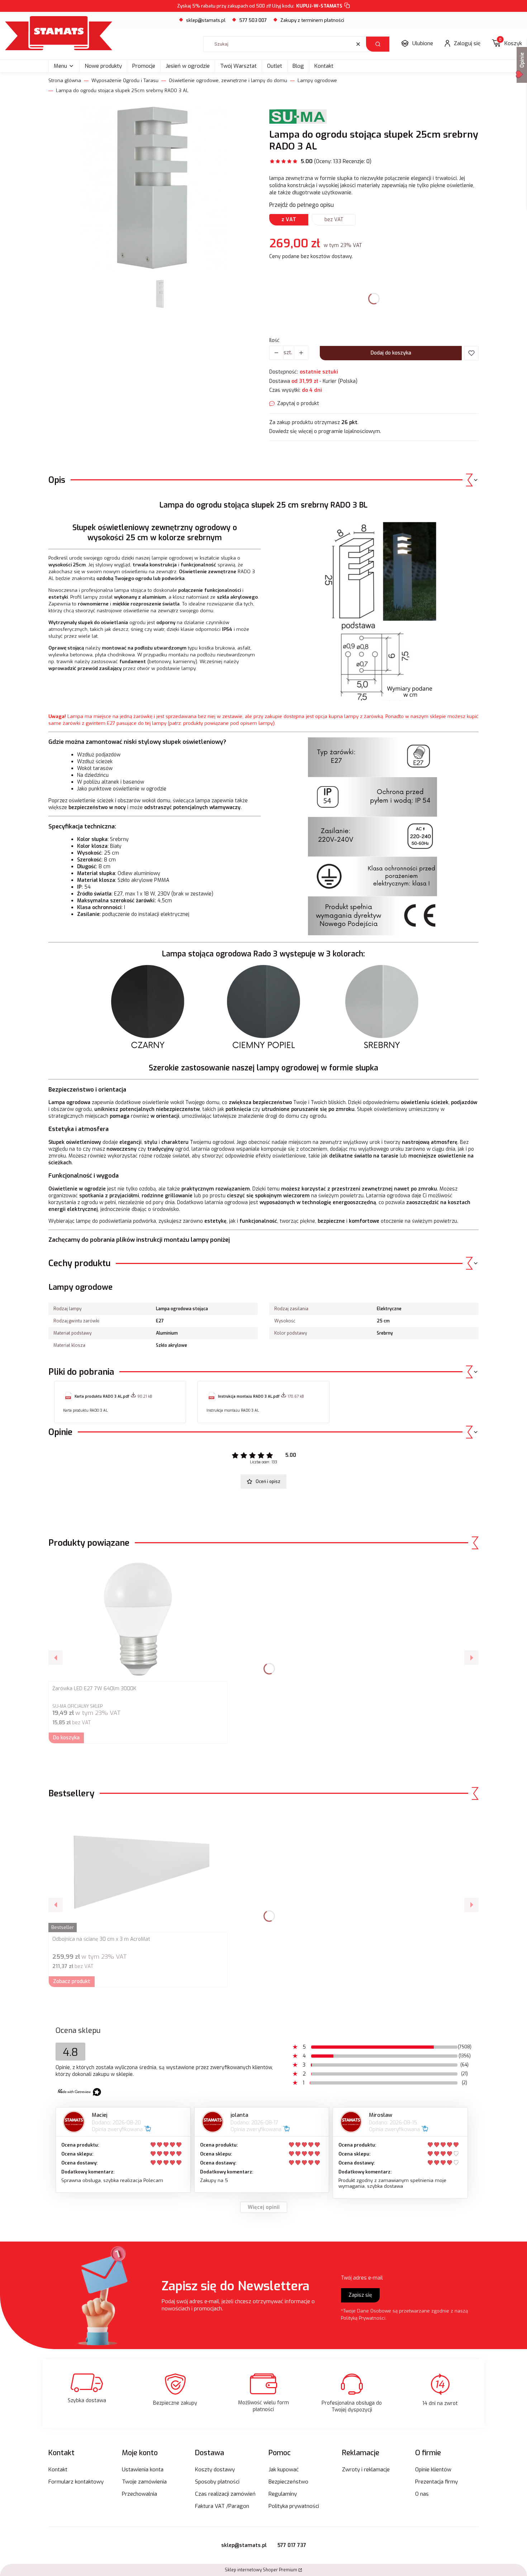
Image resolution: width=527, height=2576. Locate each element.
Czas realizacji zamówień (225, 2494)
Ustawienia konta (143, 2470)
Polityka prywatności (294, 2506)
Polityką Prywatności (363, 2318)
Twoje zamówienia (144, 2482)
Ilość (274, 340)
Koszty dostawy (215, 2470)
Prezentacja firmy (436, 2482)
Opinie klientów (433, 2470)
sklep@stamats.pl (206, 20)
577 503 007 (253, 20)
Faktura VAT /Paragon (222, 2506)
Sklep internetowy (261, 2570)
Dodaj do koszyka (391, 353)
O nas (422, 2494)
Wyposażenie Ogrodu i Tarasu (125, 80)
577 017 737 (292, 2545)
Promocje (144, 66)
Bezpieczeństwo (288, 2482)
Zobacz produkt (72, 1981)
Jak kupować (284, 2470)
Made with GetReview (108, 2566)
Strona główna (65, 80)
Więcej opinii (264, 2207)
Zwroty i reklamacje (366, 2470)
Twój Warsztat (238, 66)
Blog (298, 66)
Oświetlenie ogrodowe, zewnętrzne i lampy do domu (228, 80)
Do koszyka (66, 1738)
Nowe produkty (103, 66)
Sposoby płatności (217, 2482)
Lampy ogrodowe (317, 80)
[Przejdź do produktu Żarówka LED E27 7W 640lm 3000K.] (138, 1619)
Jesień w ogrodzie (188, 66)
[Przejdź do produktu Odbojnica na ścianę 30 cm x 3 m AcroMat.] (138, 1869)
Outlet (275, 66)
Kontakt (324, 66)
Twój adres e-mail (362, 2278)
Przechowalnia (139, 2494)
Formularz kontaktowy (76, 2482)
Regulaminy (283, 2494)
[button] (378, 44)
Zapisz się (360, 2295)
